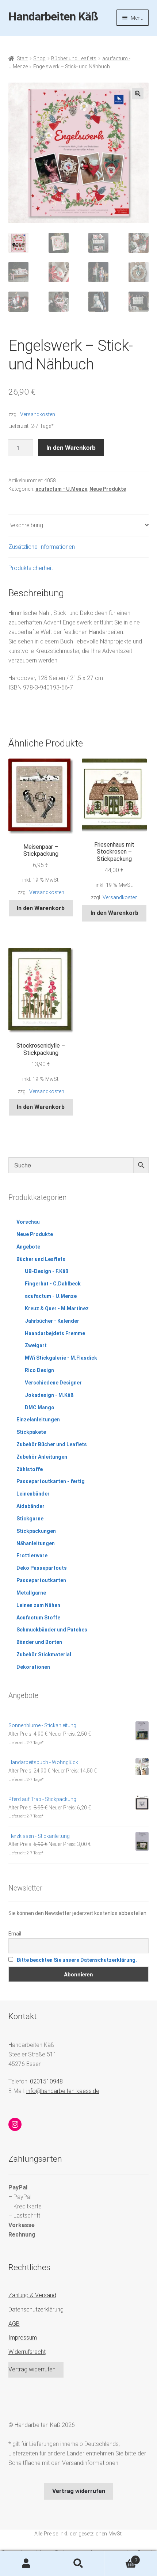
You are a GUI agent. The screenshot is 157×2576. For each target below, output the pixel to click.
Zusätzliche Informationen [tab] (42, 547)
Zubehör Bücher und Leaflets (52, 1444)
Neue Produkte (108, 489)
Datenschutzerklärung (36, 2309)
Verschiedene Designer (53, 1383)
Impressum (23, 2338)
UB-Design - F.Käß (47, 1271)
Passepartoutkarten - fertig (51, 1481)
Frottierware (32, 1555)
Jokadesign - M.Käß (49, 1395)
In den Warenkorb (71, 447)
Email (15, 1934)
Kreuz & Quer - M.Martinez (57, 1308)
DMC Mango (40, 1407)
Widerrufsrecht (27, 2352)
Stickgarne (30, 1519)
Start (22, 58)
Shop (39, 58)
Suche (78, 2564)
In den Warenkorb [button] (41, 908)
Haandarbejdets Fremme (55, 1333)
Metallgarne (31, 1593)
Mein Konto (26, 2564)
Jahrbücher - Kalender (52, 1321)
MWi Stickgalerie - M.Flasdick (61, 1358)
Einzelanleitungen (38, 1420)
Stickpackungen (36, 1531)
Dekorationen (33, 1667)
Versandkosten (38, 415)
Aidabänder (30, 1506)
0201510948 (46, 2081)
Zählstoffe (30, 1469)
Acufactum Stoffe (38, 1618)
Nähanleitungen (36, 1543)
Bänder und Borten (39, 1642)
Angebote (28, 1247)
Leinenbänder (33, 1494)
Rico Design (39, 1370)
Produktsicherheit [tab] (31, 568)
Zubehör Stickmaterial (44, 1654)
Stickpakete (31, 1432)
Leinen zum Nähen (38, 1605)
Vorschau (28, 1222)
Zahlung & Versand (32, 2295)
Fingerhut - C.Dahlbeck (53, 1284)
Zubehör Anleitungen (42, 1457)
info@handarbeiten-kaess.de (63, 2091)
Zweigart (36, 1345)
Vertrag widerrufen (32, 2369)
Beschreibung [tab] (26, 525)
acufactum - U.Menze (61, 489)
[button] (138, 94)
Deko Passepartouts (42, 1568)
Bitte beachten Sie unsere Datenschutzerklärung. (77, 1960)
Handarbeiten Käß (53, 16)
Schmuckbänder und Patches (52, 1630)
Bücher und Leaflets (74, 58)
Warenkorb (121, 2557)
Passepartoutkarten (41, 1580)
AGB (14, 2324)
